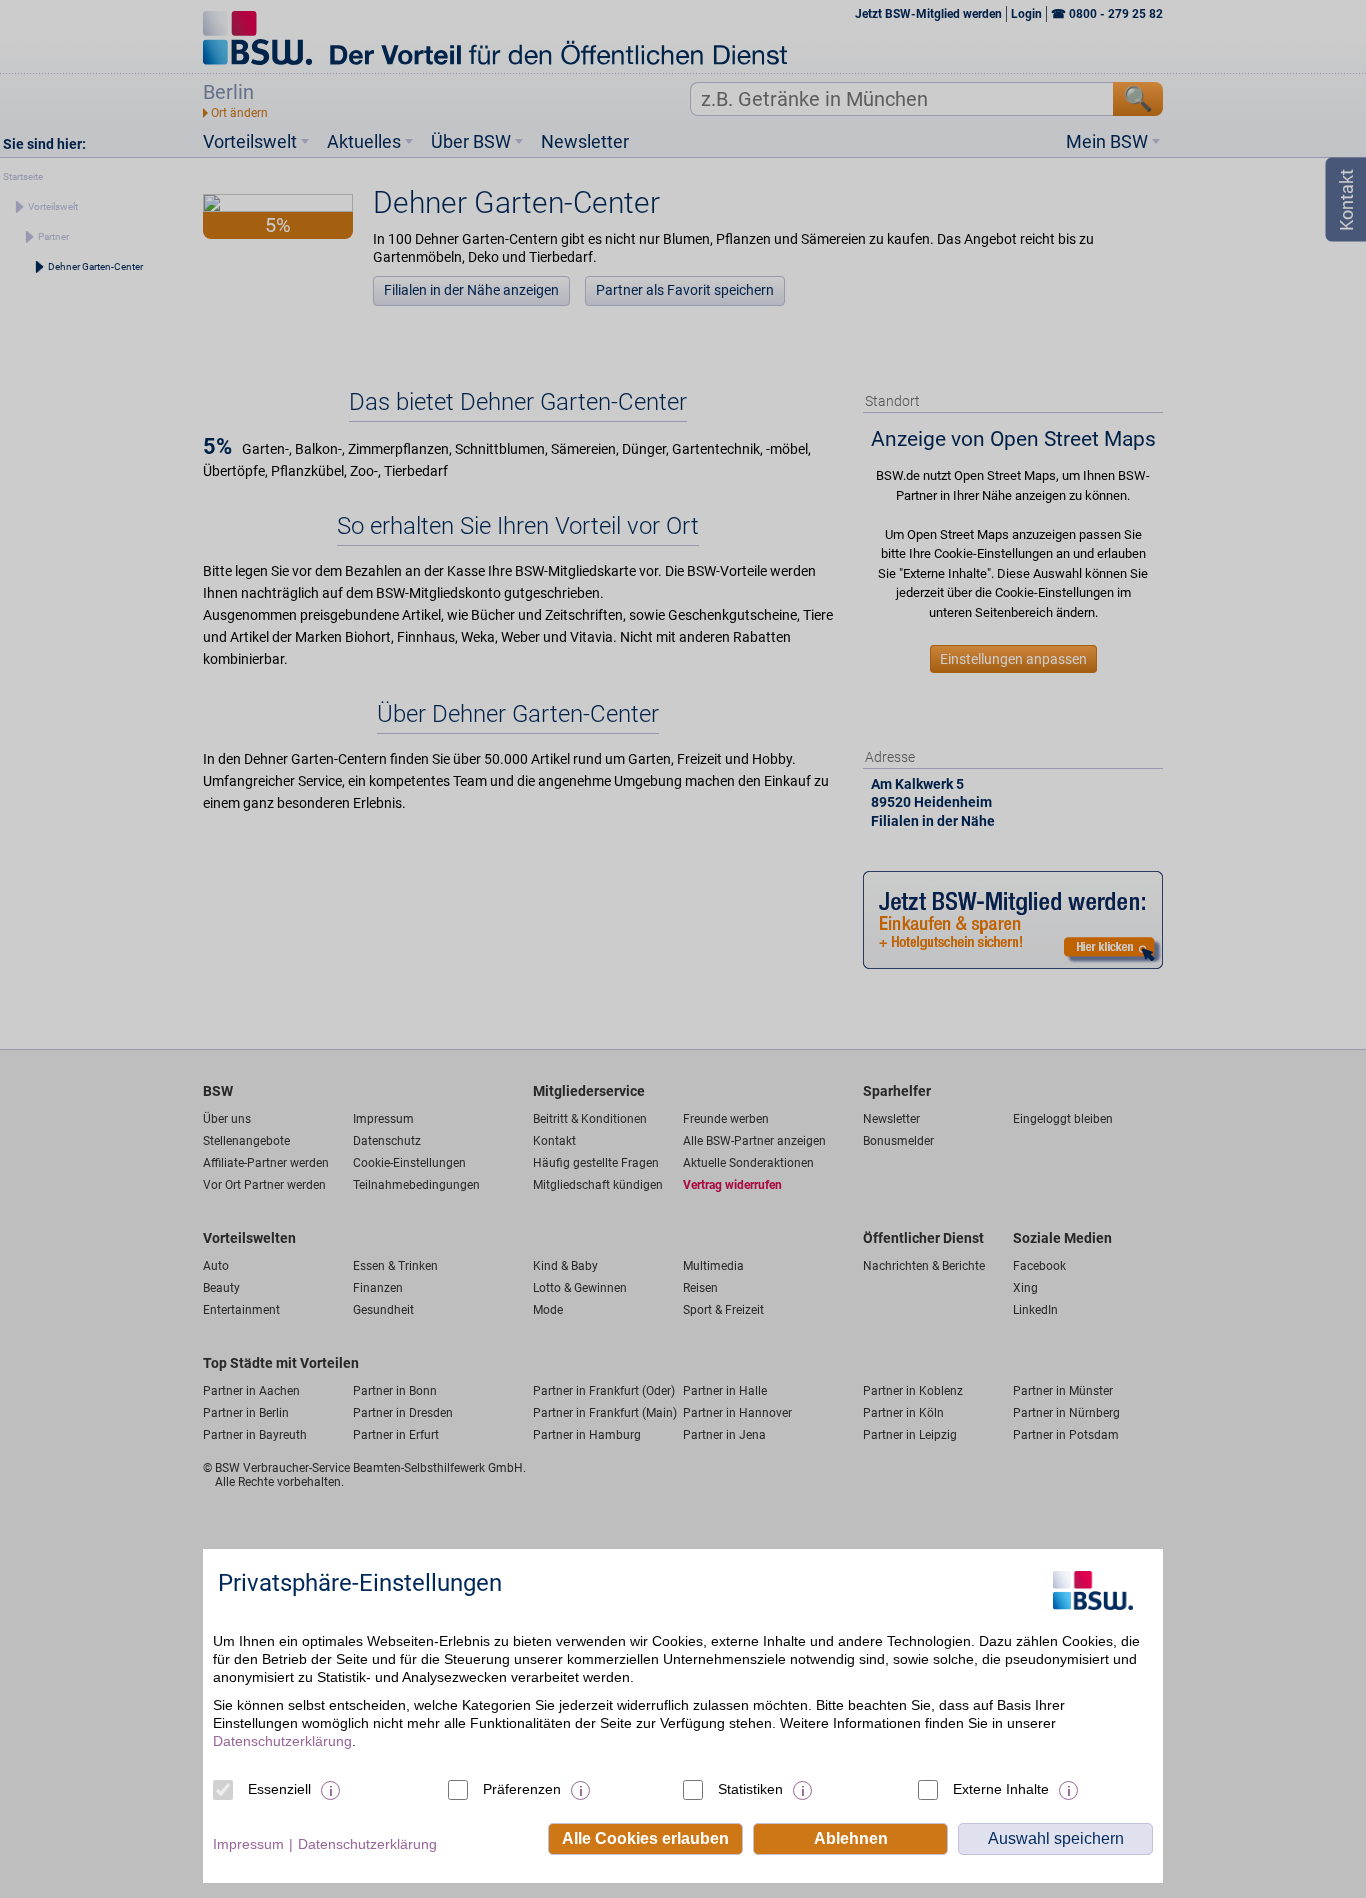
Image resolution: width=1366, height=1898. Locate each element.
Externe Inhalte (1001, 1789)
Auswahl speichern (1056, 1838)
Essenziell (279, 1789)
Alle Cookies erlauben (645, 1838)
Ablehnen (851, 1838)
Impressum (248, 1844)
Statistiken (750, 1789)
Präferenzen (522, 1789)
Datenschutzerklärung (282, 1741)
